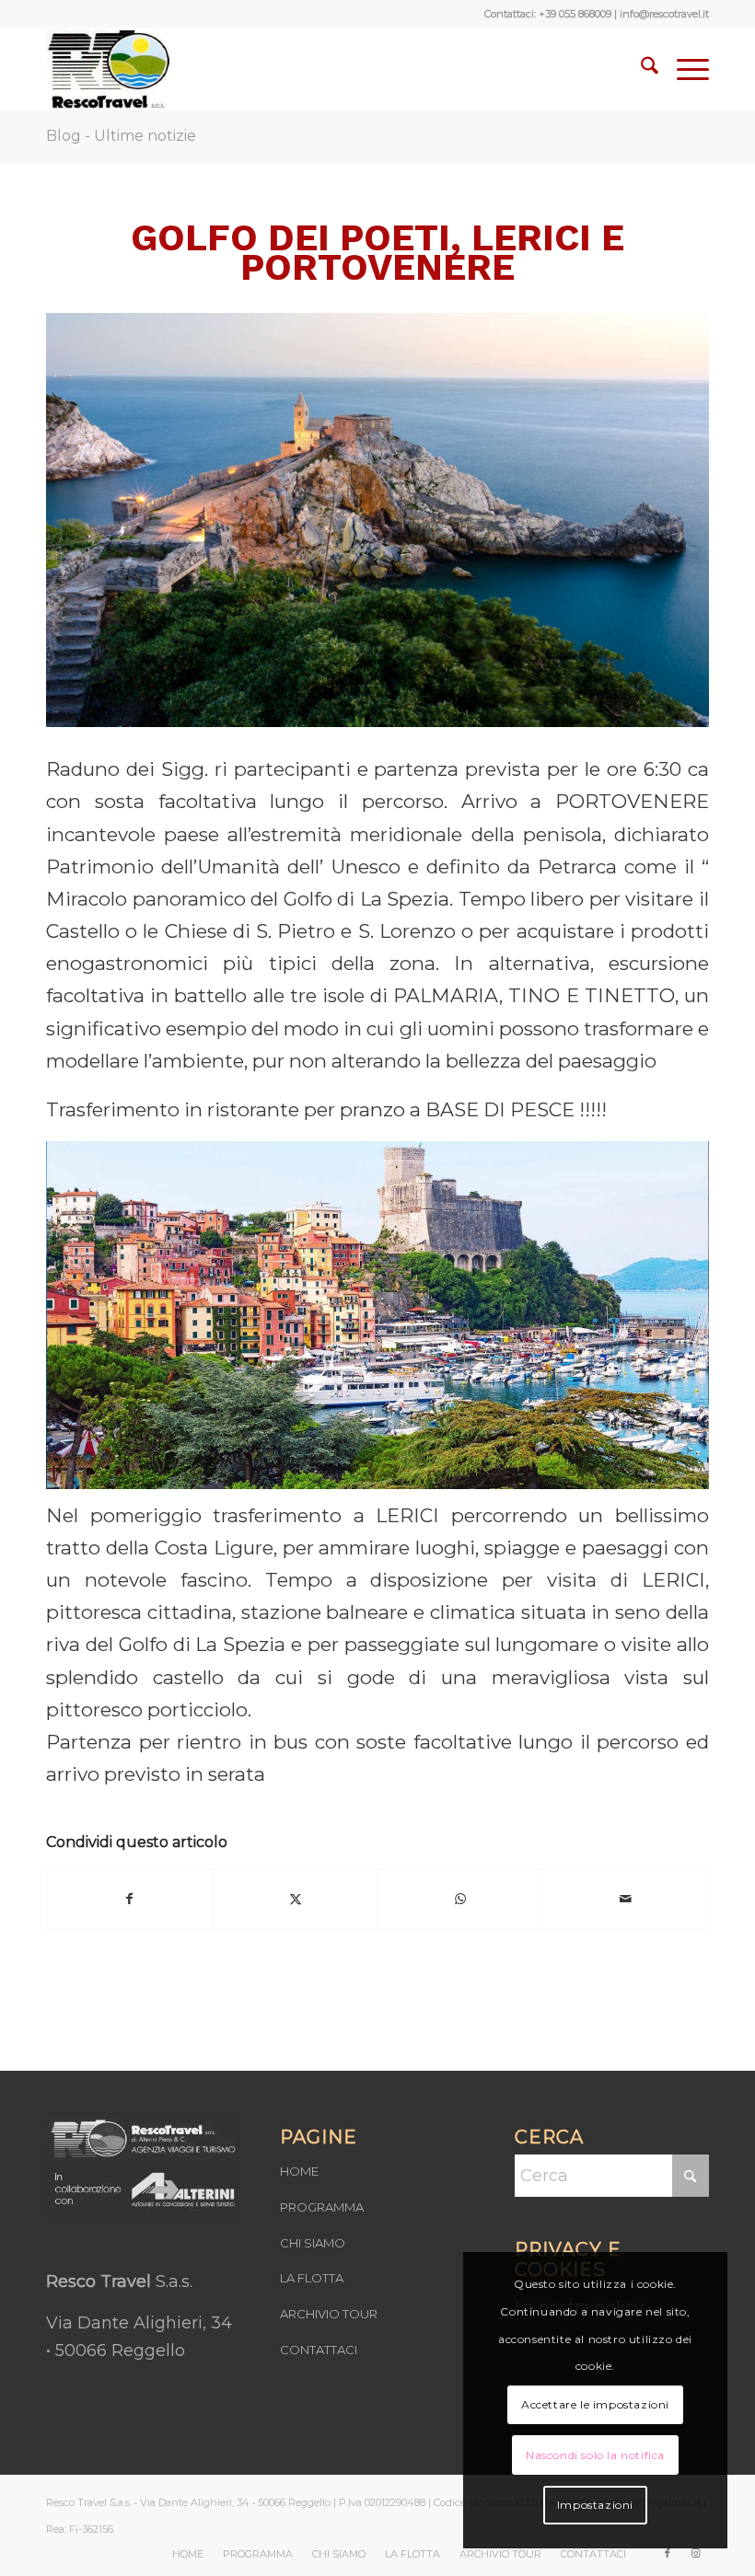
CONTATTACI (319, 2350)
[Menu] (684, 69)
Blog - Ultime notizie (121, 136)
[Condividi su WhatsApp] (461, 1899)
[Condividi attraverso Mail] (627, 1899)
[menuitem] (640, 69)
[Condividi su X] (296, 1899)
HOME (299, 2171)
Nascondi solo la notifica (595, 2455)
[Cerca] (640, 69)
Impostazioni (595, 2505)
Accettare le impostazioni (595, 2404)
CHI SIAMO (313, 2243)
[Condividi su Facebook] (130, 1899)
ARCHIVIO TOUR (329, 2314)
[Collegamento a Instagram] (695, 2553)
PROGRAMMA (322, 2207)
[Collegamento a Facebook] (668, 2553)
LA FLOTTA (312, 2278)
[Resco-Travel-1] (110, 69)
